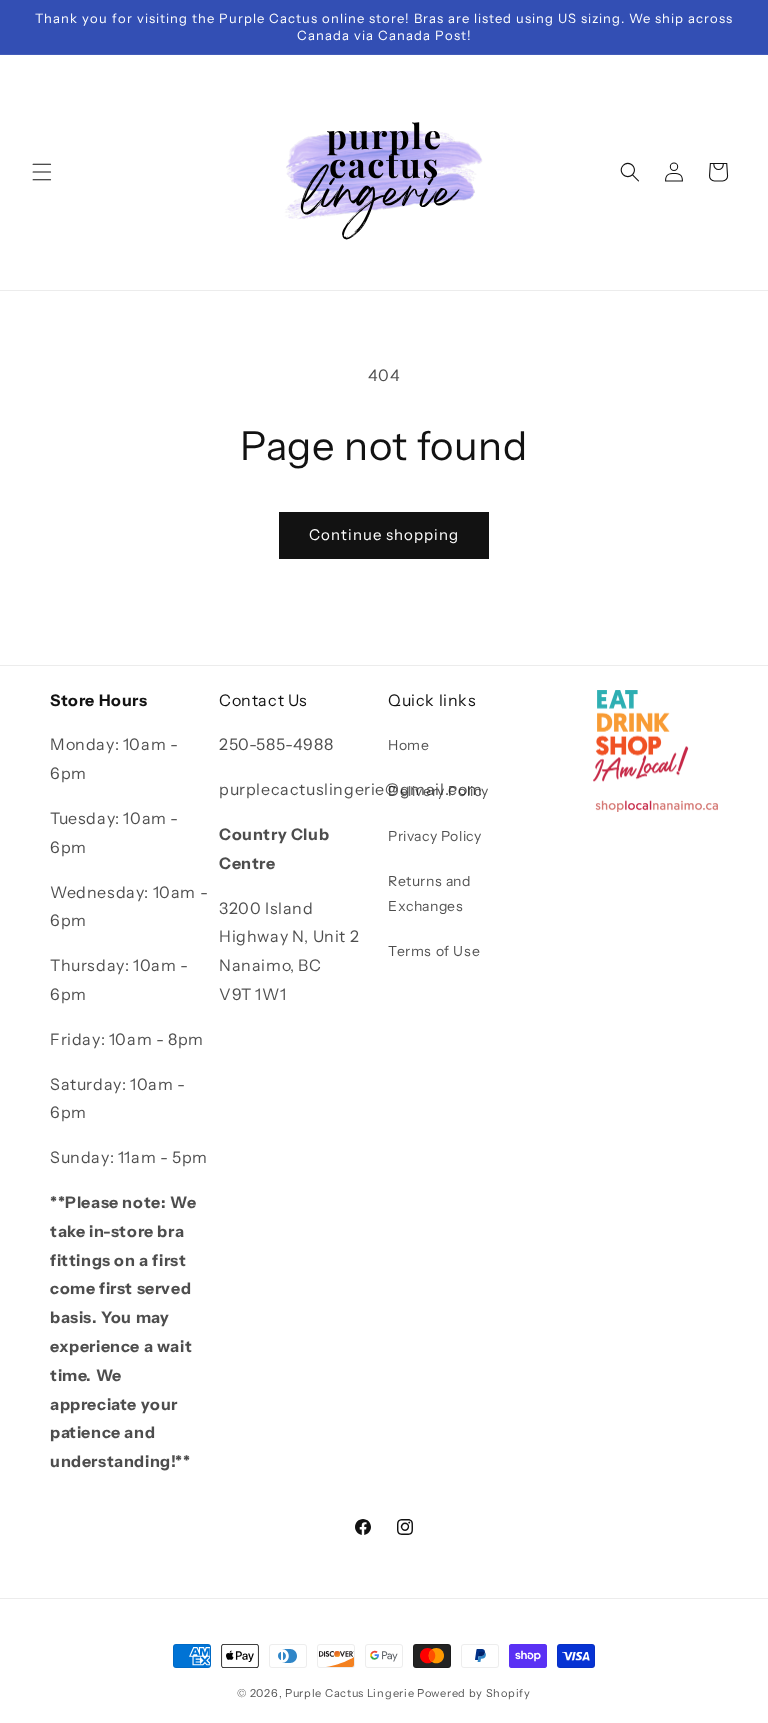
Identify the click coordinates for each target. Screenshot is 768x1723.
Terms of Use (434, 951)
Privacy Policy (434, 836)
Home (408, 745)
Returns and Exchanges (429, 893)
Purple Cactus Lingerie (349, 1693)
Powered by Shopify (474, 1693)
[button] (42, 172)
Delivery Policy (438, 791)
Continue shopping (384, 534)
